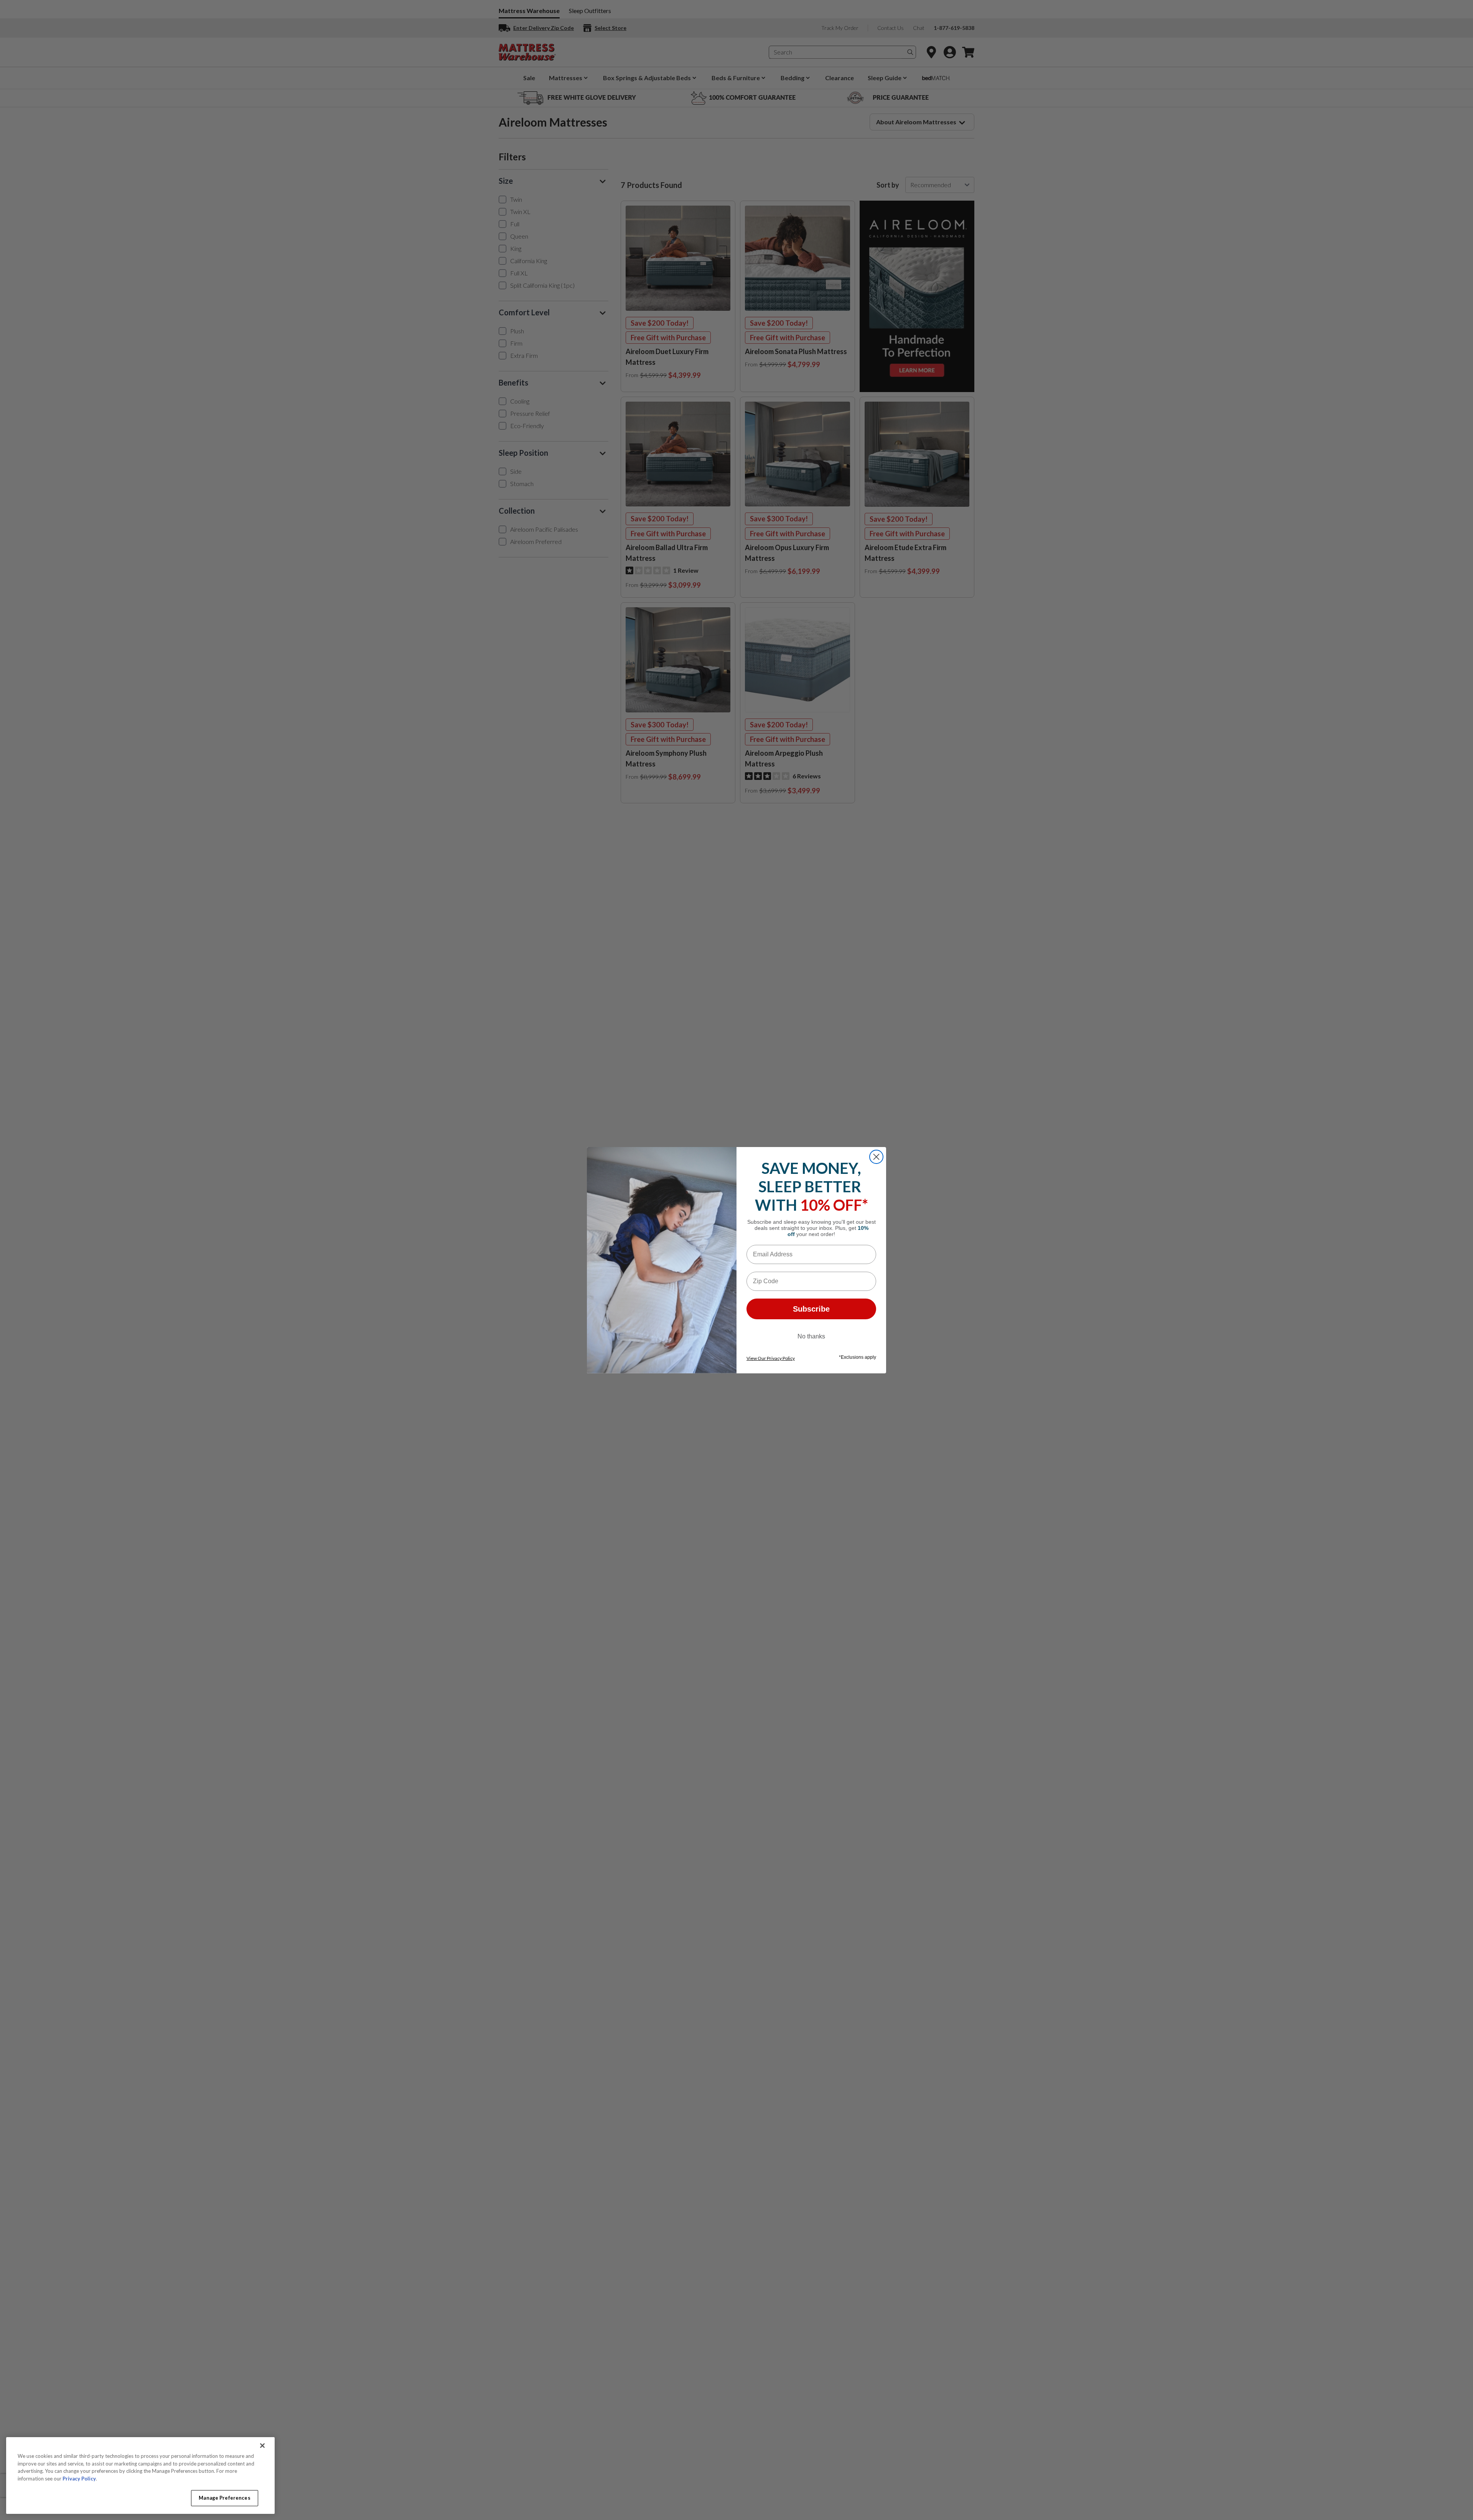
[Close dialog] (876, 1157)
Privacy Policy (79, 2479)
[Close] (262, 2446)
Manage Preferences (224, 2498)
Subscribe (811, 1309)
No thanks (811, 1336)
